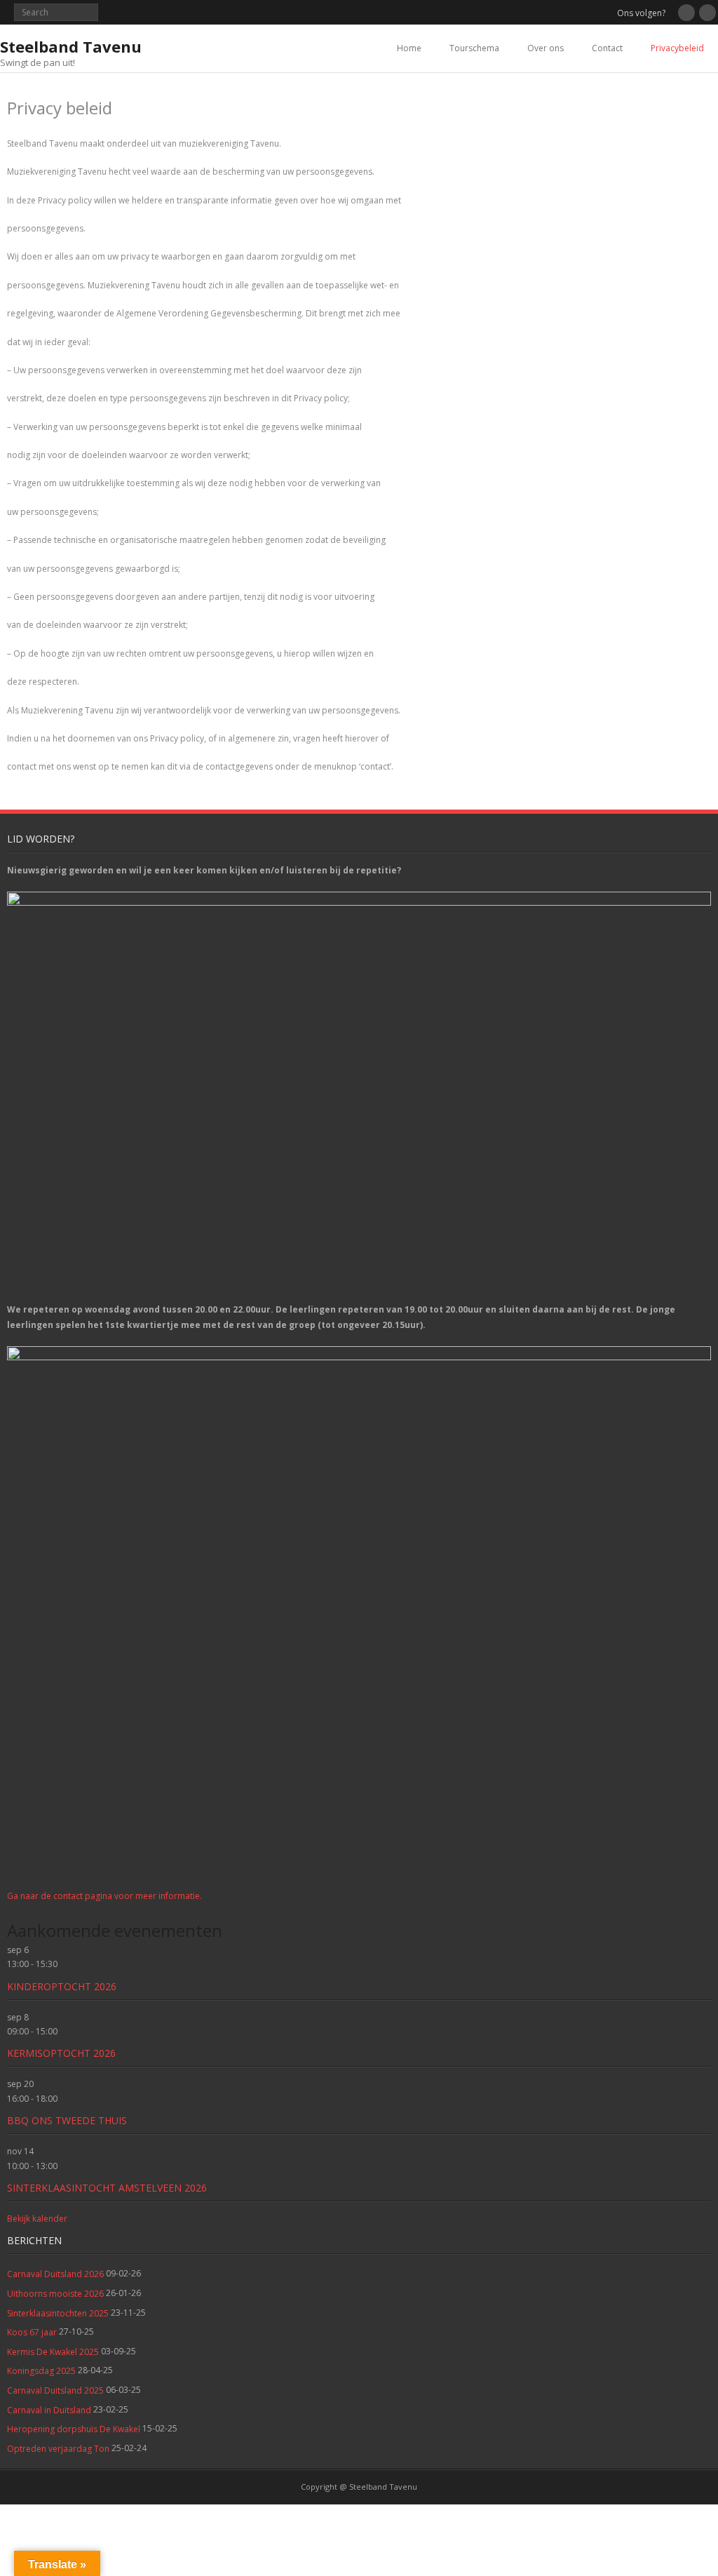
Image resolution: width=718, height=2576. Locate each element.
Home (409, 48)
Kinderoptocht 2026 (62, 1986)
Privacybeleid (677, 48)
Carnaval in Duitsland (49, 2410)
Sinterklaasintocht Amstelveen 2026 (107, 2188)
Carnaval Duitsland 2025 (55, 2390)
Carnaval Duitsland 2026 (55, 2274)
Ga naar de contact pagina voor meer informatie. (104, 1896)
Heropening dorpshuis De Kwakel (74, 2429)
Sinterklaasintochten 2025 (58, 2313)
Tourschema (474, 48)
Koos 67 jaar (32, 2332)
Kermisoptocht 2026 (61, 2053)
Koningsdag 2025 (41, 2371)
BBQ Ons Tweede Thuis (67, 2120)
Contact (607, 48)
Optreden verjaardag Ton (58, 2449)
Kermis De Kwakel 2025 (53, 2352)
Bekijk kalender (37, 2219)
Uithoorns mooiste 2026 (55, 2294)
